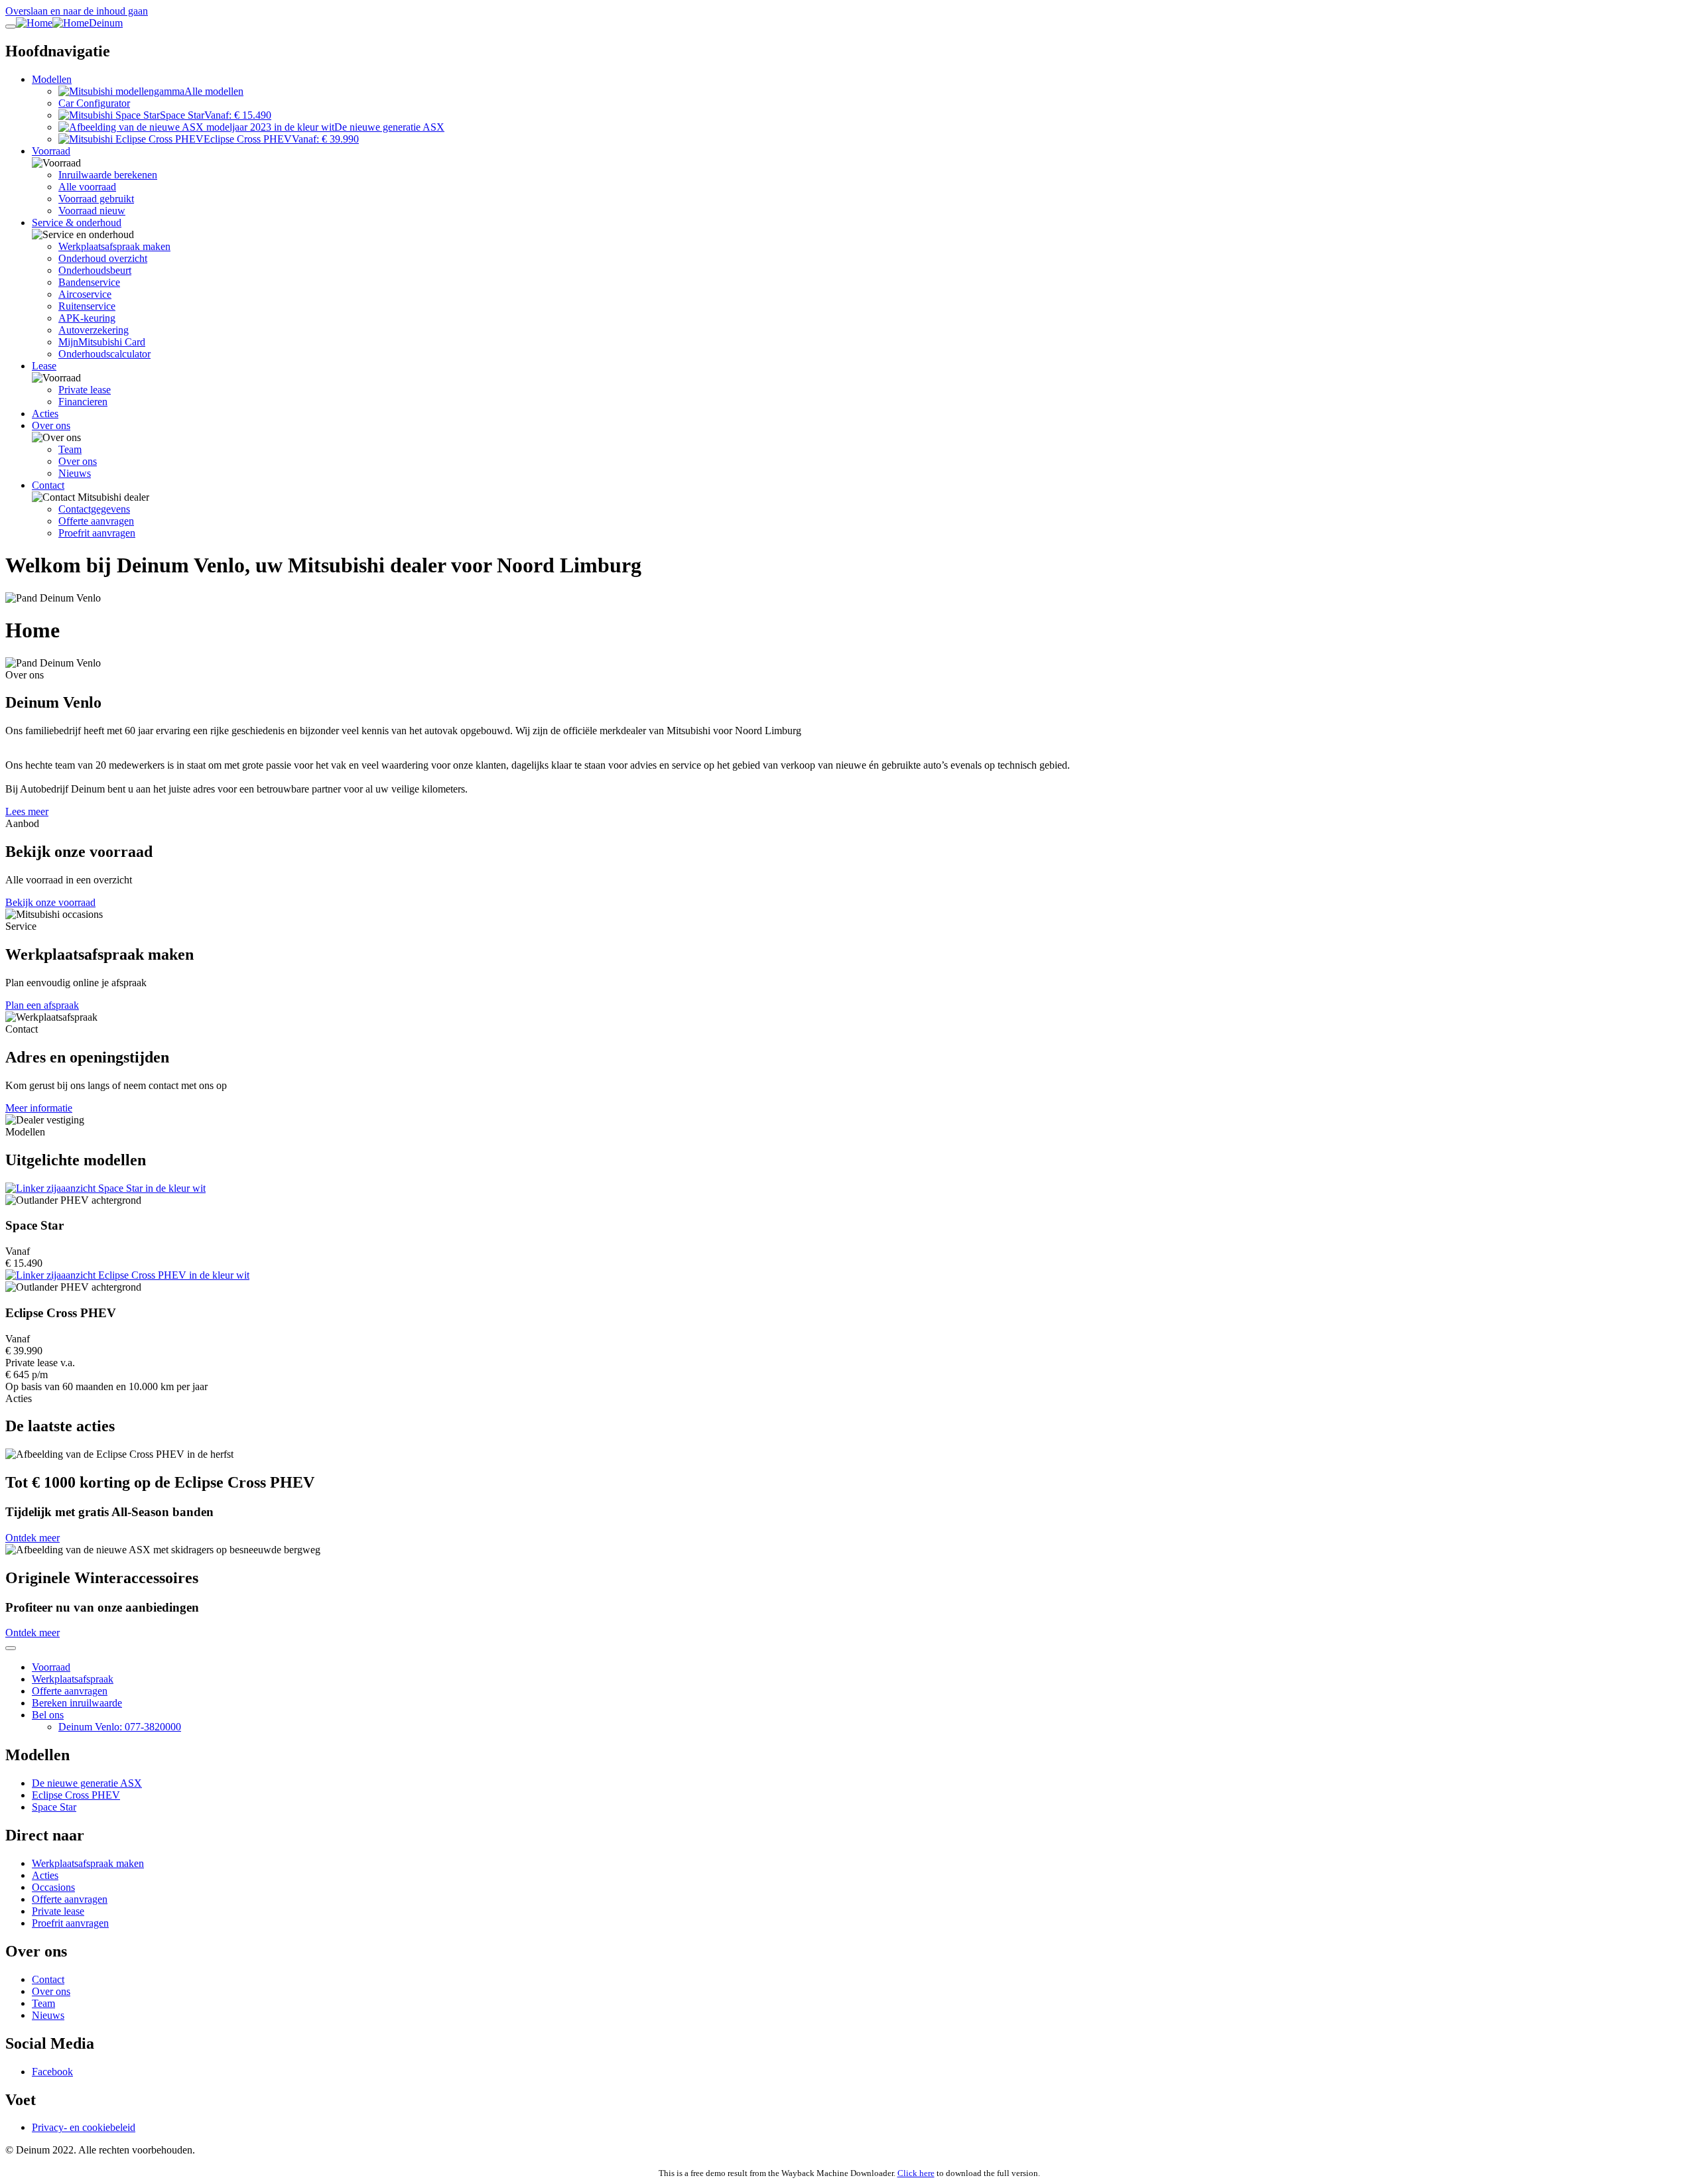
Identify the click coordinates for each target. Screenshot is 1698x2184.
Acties (45, 1875)
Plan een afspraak (42, 1005)
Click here (916, 2173)
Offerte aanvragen (70, 1691)
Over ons (51, 1991)
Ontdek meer (33, 1538)
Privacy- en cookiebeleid (84, 2127)
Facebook (52, 2072)
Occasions (53, 1887)
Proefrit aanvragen (70, 1923)
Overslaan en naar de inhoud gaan (77, 11)
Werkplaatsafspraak (73, 1679)
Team (43, 2003)
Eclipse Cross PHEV (76, 1795)
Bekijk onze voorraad (50, 902)
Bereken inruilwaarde (77, 1703)
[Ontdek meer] (849, 1188)
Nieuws (48, 2015)
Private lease (58, 1911)
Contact (48, 1979)
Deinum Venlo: (120, 1727)
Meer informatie (39, 1108)
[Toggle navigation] (11, 27)
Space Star (54, 1807)
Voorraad (51, 1667)
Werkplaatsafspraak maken (88, 1863)
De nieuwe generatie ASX (87, 1783)
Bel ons (48, 1715)
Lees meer (27, 811)
